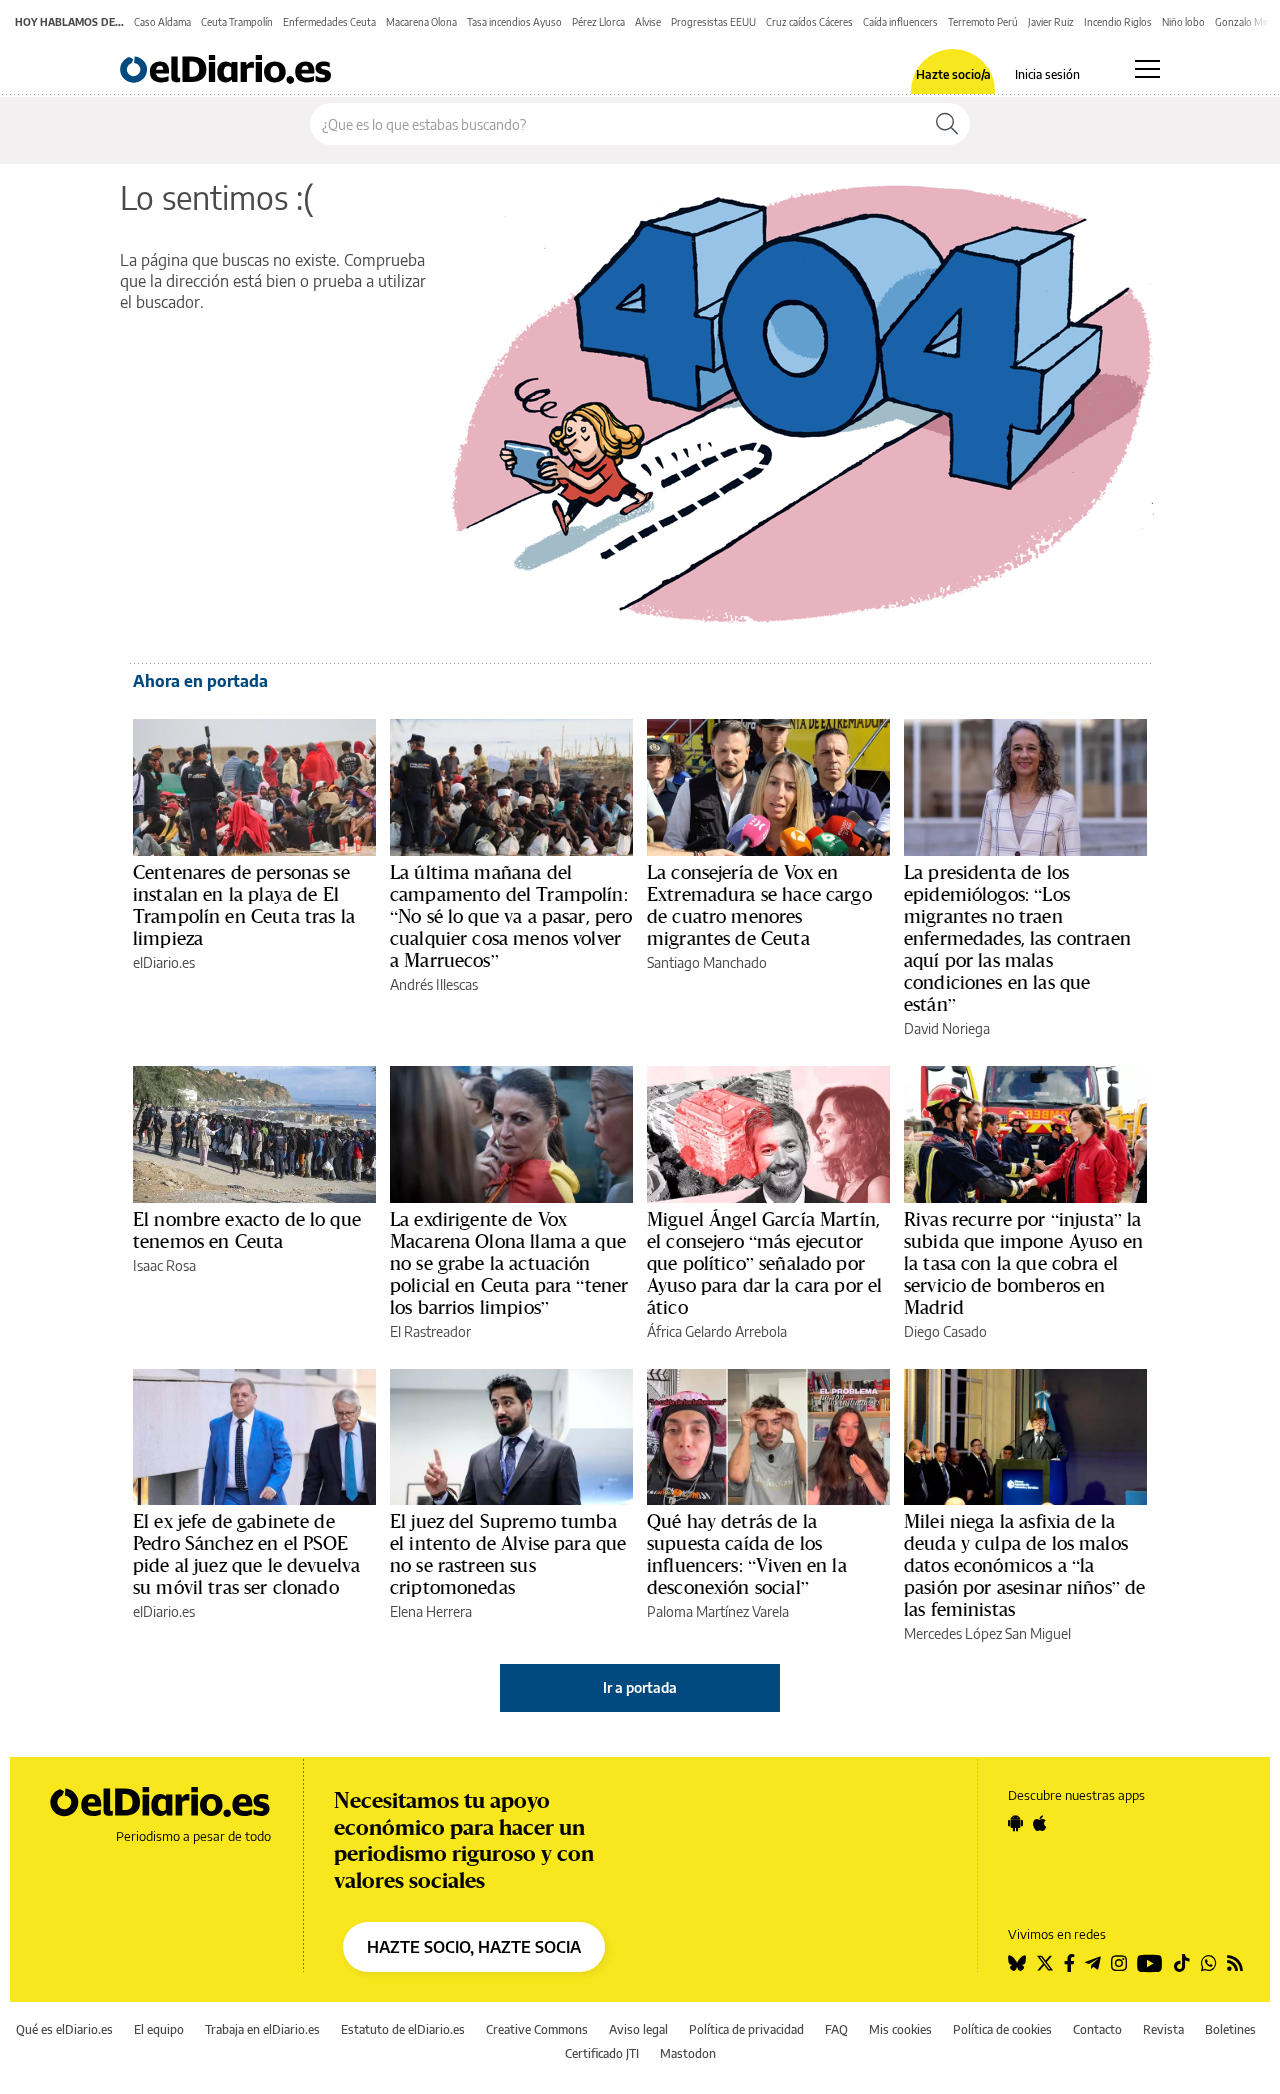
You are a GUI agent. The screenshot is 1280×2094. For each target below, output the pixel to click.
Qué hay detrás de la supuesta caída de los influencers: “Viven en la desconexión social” (747, 1554)
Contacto (1097, 2029)
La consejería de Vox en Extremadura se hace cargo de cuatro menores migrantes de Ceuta (759, 905)
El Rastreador (430, 1331)
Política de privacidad (746, 2029)
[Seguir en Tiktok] (1182, 1963)
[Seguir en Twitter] (1045, 1963)
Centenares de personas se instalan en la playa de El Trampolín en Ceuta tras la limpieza (244, 905)
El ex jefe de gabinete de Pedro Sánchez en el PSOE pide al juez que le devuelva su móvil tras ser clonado (246, 1554)
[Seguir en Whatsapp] (1209, 1963)
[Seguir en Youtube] (1150, 1963)
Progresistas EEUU (713, 22)
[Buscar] (947, 124)
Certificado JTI (602, 2053)
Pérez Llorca (598, 22)
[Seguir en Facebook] (1069, 1963)
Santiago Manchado (707, 962)
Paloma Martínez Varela (718, 1611)
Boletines (1230, 2029)
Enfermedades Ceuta (329, 22)
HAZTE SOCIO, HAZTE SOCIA (474, 1947)
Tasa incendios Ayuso (514, 22)
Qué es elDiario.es (64, 2029)
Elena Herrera (431, 1611)
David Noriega (947, 1028)
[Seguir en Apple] (1040, 1823)
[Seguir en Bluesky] (1017, 1963)
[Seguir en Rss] (1235, 1963)
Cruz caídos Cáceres (809, 22)
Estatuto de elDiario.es (403, 2029)
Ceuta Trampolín (237, 22)
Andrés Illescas (434, 984)
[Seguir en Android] (1015, 1823)
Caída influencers (900, 22)
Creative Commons (537, 2029)
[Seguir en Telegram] (1093, 1963)
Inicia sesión (1047, 75)
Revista (1163, 2029)
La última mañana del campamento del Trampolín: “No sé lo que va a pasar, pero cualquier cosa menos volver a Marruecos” (511, 916)
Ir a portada (640, 1687)
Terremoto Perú (983, 22)
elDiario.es (164, 962)
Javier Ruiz (1051, 22)
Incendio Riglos (1118, 22)
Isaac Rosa (164, 1265)
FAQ (836, 2029)
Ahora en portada (200, 681)
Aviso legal (638, 2029)
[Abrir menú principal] (1147, 69)
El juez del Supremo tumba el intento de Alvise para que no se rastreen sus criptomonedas (508, 1554)
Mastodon (688, 2053)
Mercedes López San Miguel (987, 1633)
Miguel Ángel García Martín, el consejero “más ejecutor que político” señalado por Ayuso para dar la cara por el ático (764, 1263)
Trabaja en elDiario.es (262, 2029)
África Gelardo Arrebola (717, 1331)
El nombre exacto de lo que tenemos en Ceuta (247, 1230)
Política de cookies (1002, 2029)
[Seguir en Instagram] (1119, 1963)
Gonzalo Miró (1245, 22)
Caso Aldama (162, 22)
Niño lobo (1183, 22)
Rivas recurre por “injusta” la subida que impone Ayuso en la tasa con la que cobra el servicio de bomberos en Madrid (1023, 1263)
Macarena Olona (421, 22)
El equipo (159, 2029)
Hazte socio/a (953, 75)
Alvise (648, 22)
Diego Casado (945, 1331)
